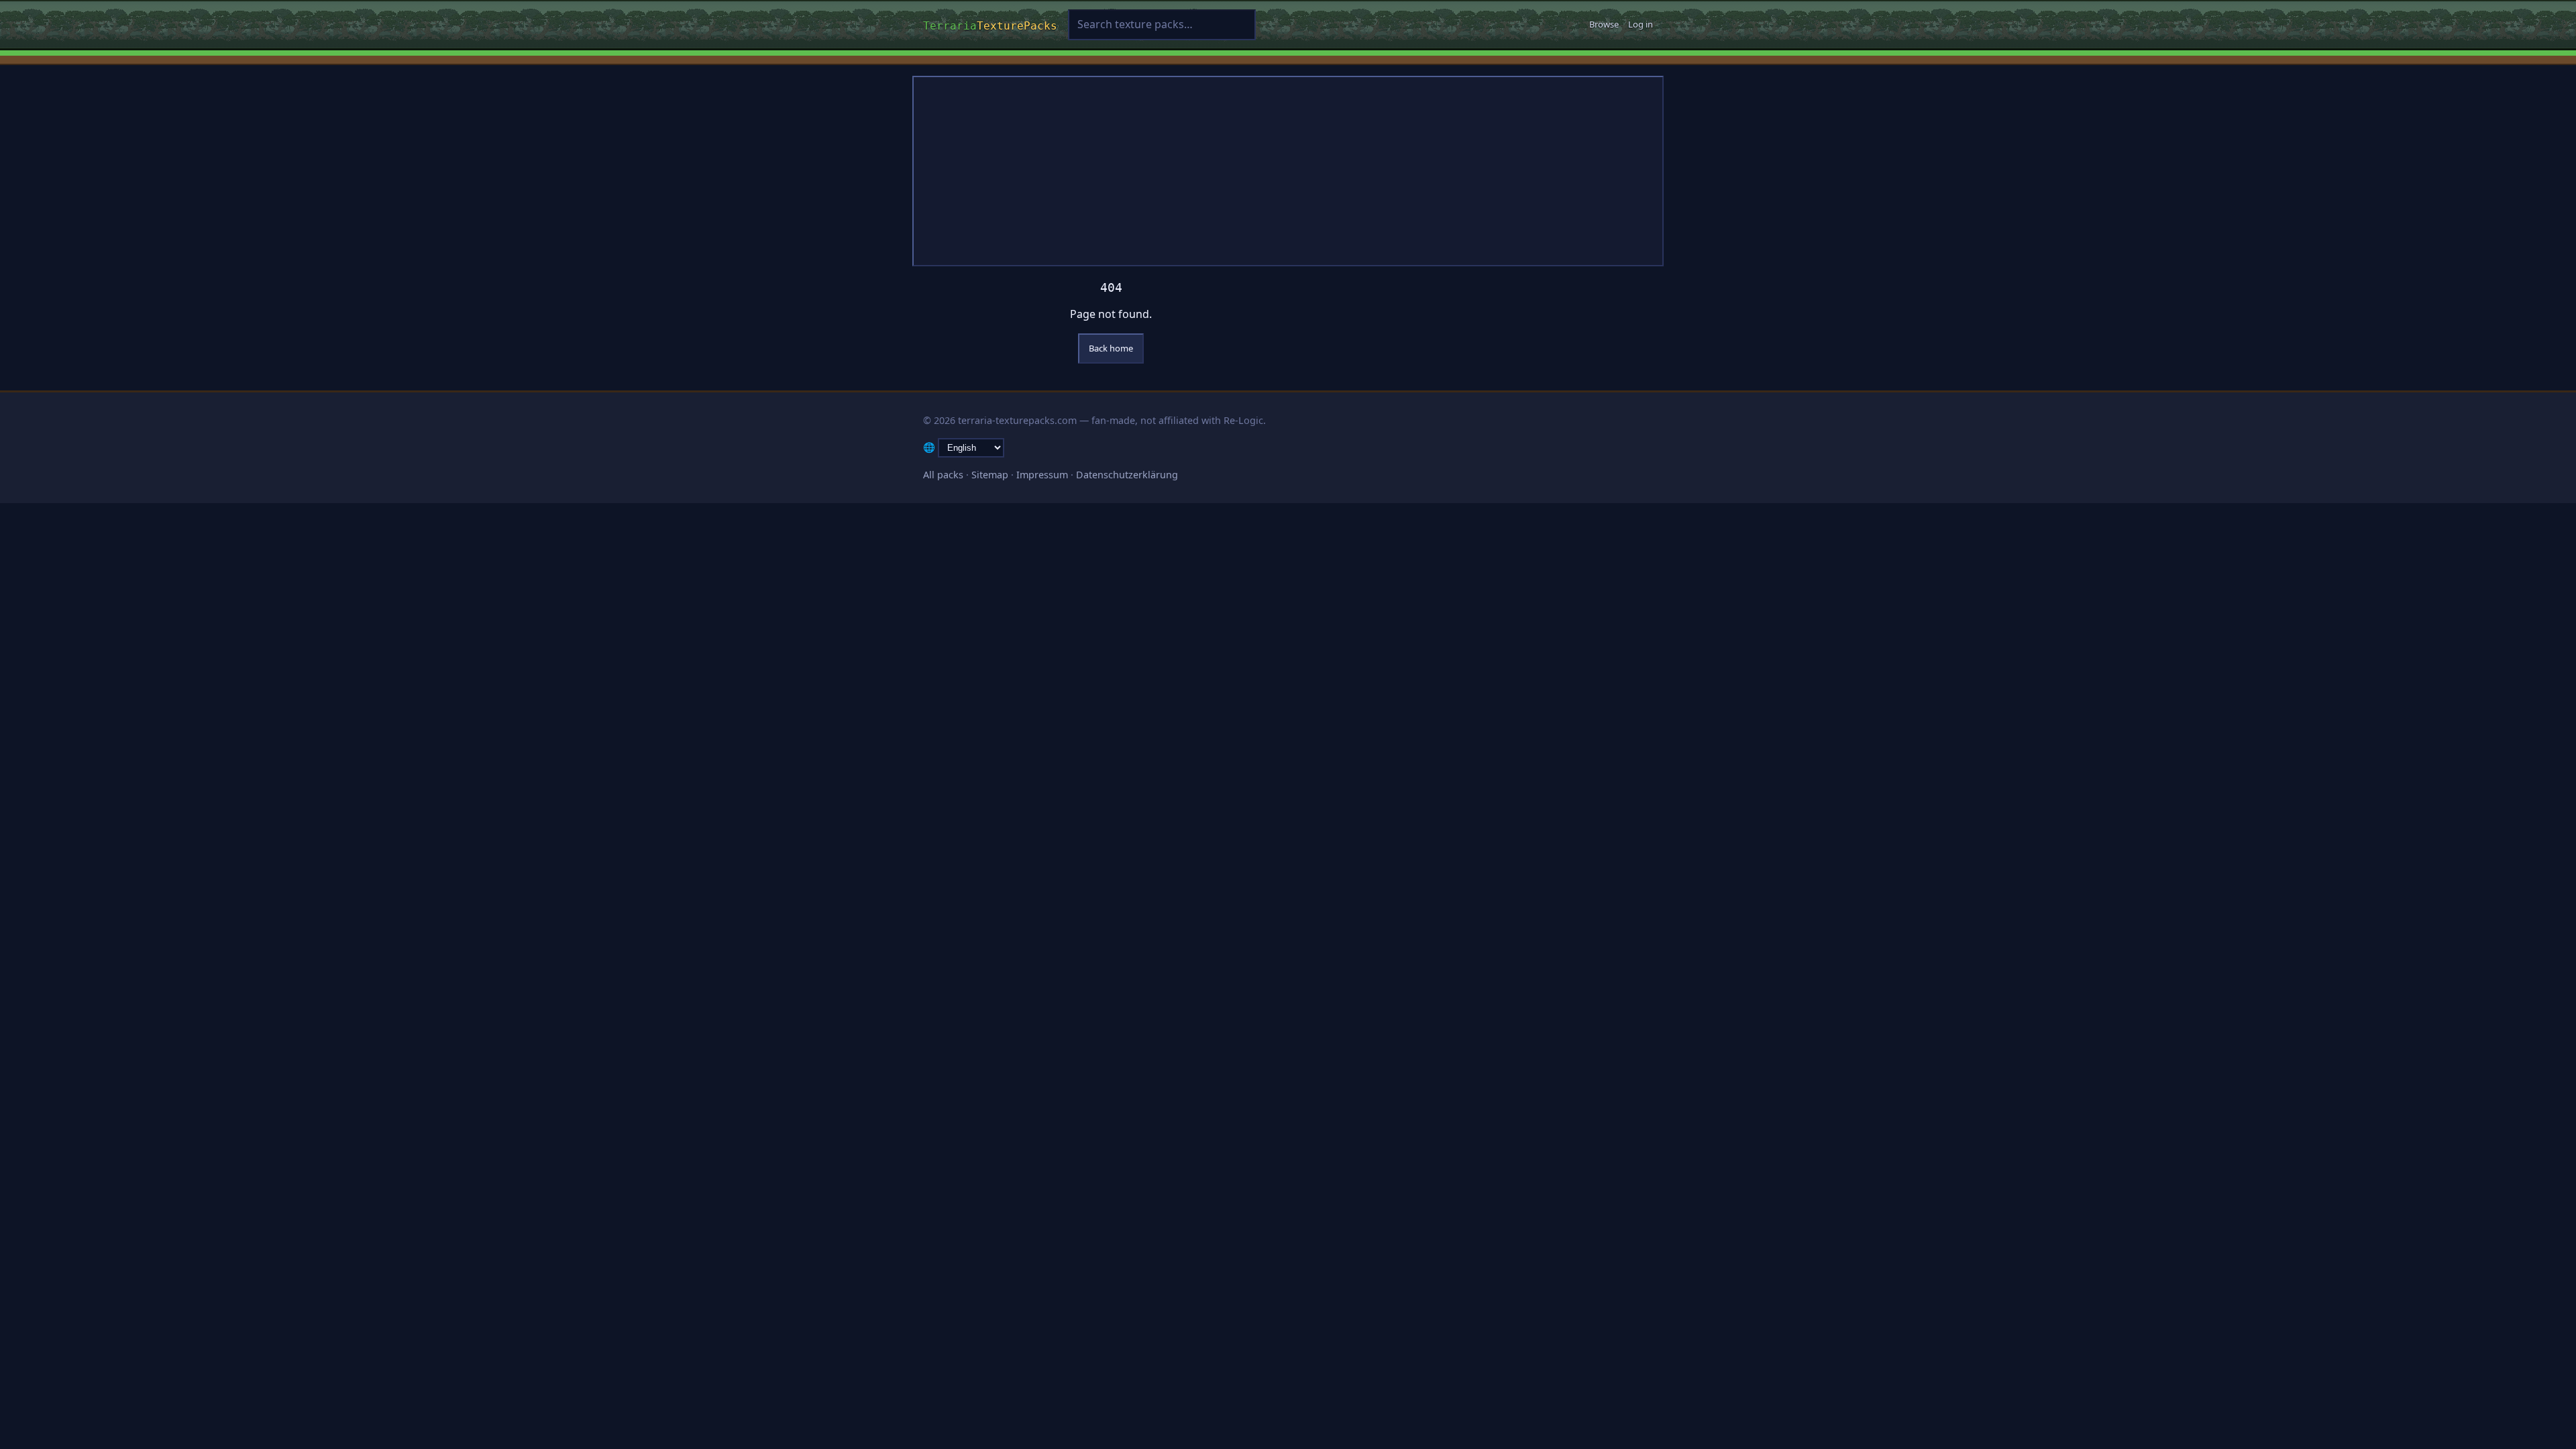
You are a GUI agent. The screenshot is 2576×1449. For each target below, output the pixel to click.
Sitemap (990, 475)
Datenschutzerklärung (1127, 475)
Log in (1641, 24)
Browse (1604, 24)
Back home (1111, 348)
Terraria (990, 24)
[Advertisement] (1288, 171)
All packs (943, 475)
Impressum (1042, 475)
